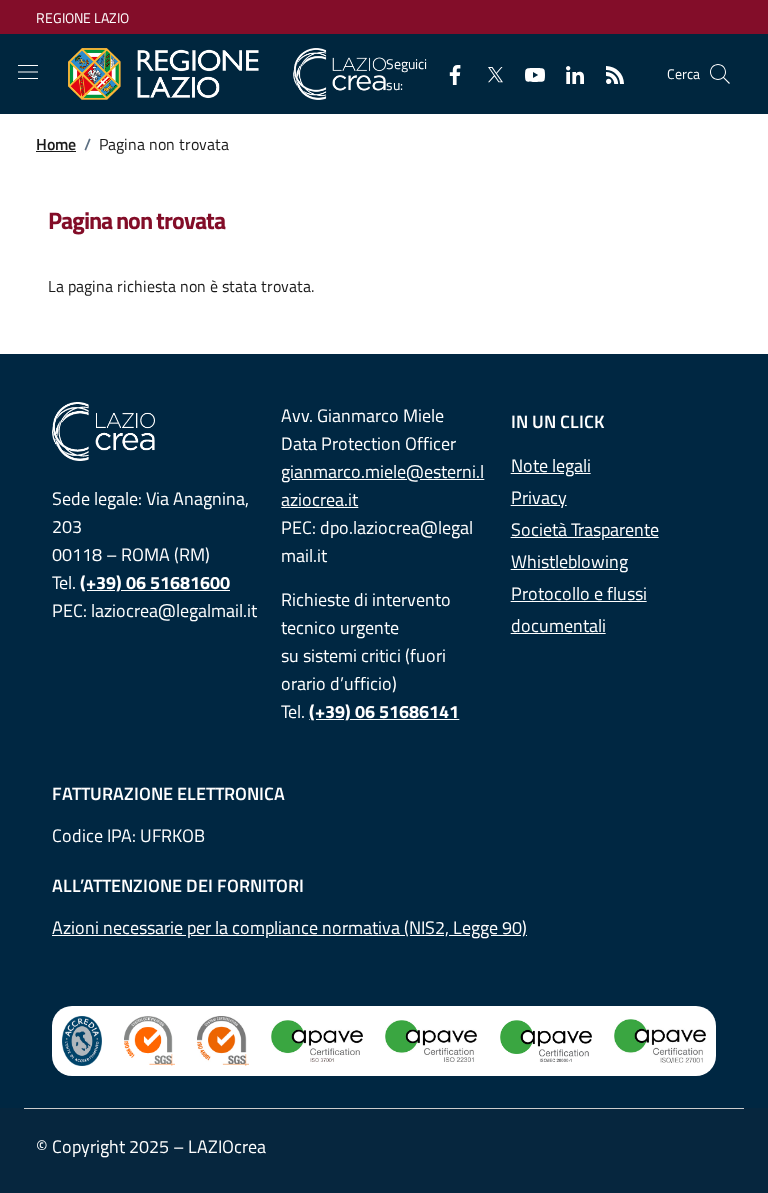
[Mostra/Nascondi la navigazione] (28, 72)
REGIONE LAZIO (82, 17)
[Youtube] (527, 73)
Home (56, 144)
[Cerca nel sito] (720, 74)
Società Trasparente (585, 529)
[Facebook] (447, 73)
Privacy (539, 497)
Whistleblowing (569, 561)
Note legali (551, 465)
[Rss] (607, 73)
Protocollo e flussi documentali (579, 609)
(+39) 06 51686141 (384, 711)
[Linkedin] (567, 73)
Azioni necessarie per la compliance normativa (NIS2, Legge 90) (289, 927)
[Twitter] (487, 73)
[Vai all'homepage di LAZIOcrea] (227, 74)
